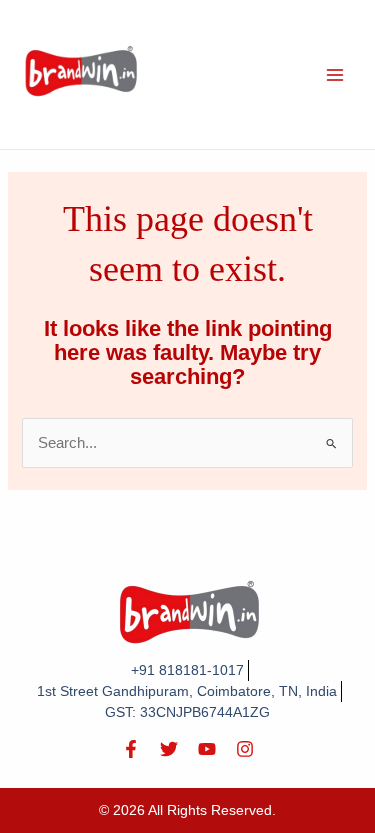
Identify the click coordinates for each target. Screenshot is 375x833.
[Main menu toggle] (335, 74)
